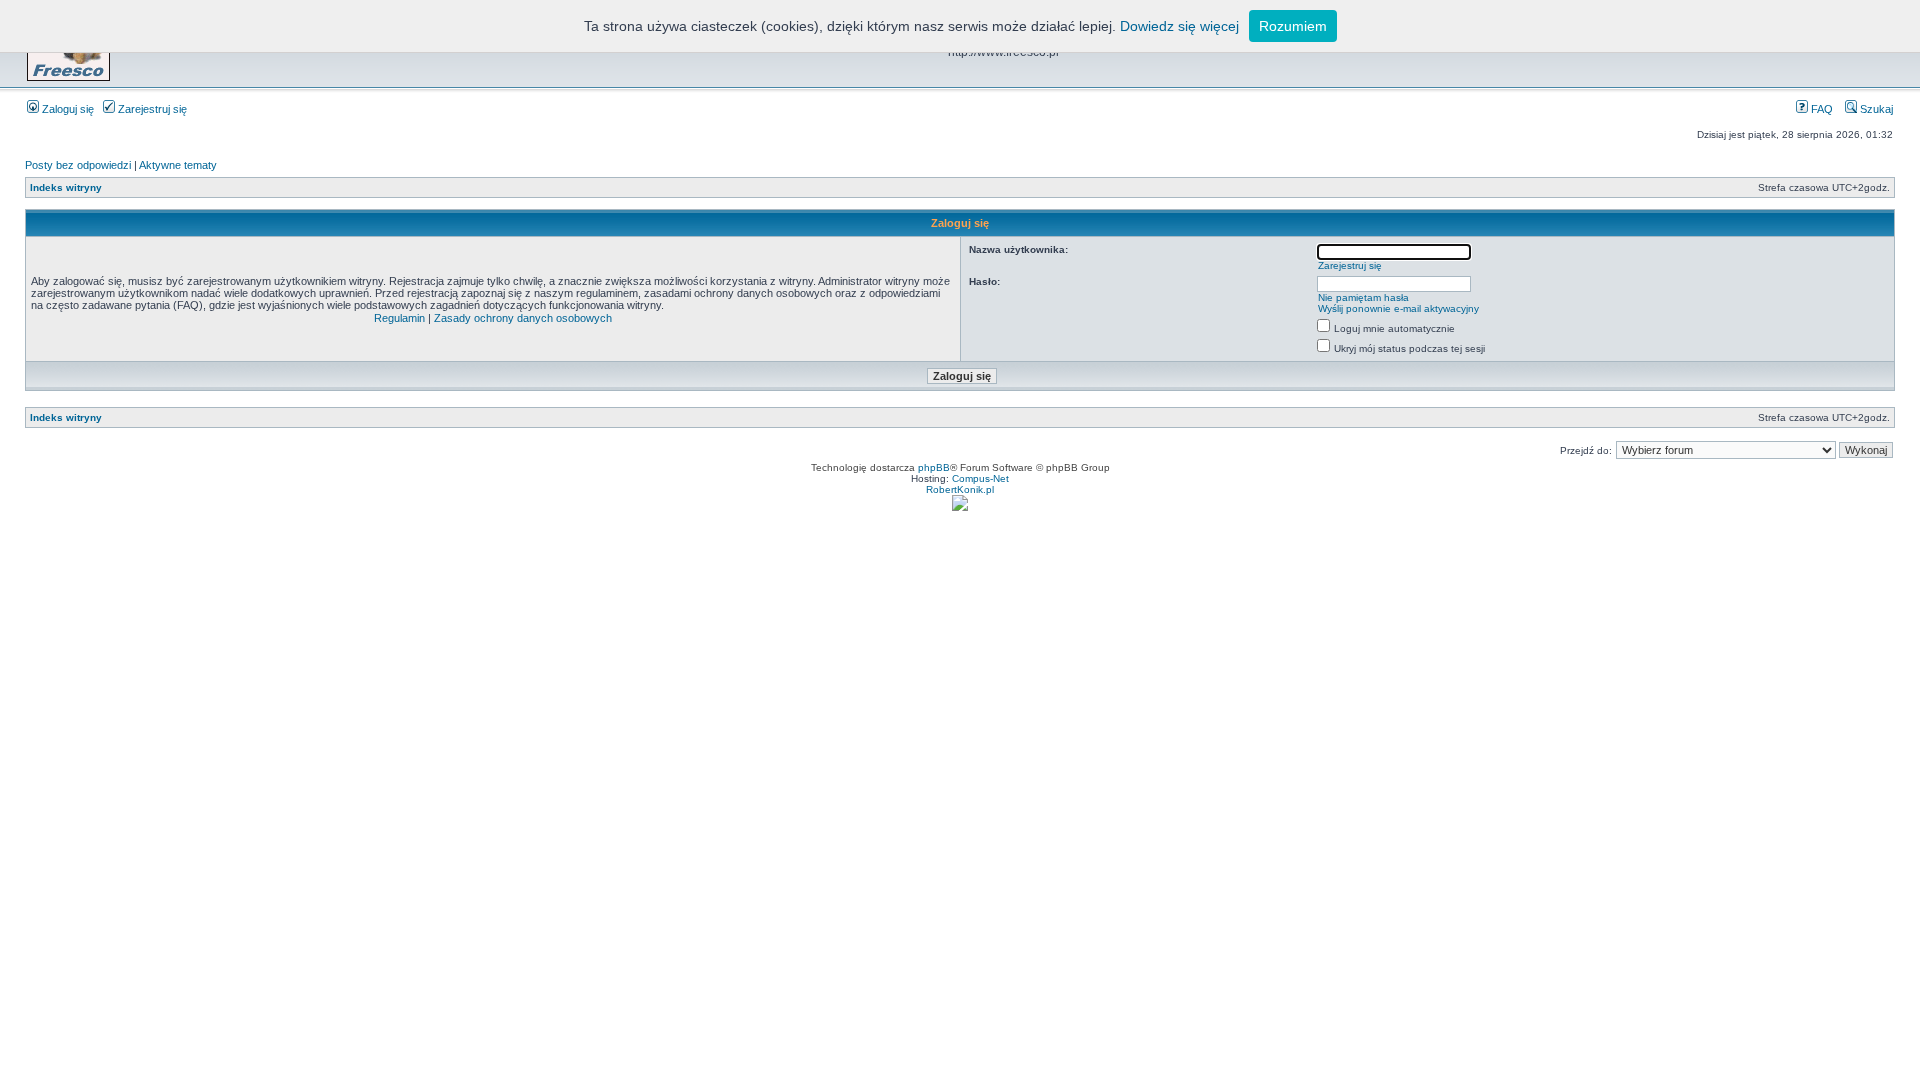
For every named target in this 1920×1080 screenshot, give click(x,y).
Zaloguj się (66, 109)
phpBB (934, 467)
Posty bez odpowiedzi (78, 165)
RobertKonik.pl (960, 489)
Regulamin (399, 318)
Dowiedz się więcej (1179, 26)
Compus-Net (980, 478)
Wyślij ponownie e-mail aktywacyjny (1398, 308)
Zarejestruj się (151, 109)
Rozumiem (1293, 26)
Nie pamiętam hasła (1363, 297)
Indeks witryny (66, 187)
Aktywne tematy (178, 165)
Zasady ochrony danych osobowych (523, 318)
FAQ (1820, 109)
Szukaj (1875, 109)
